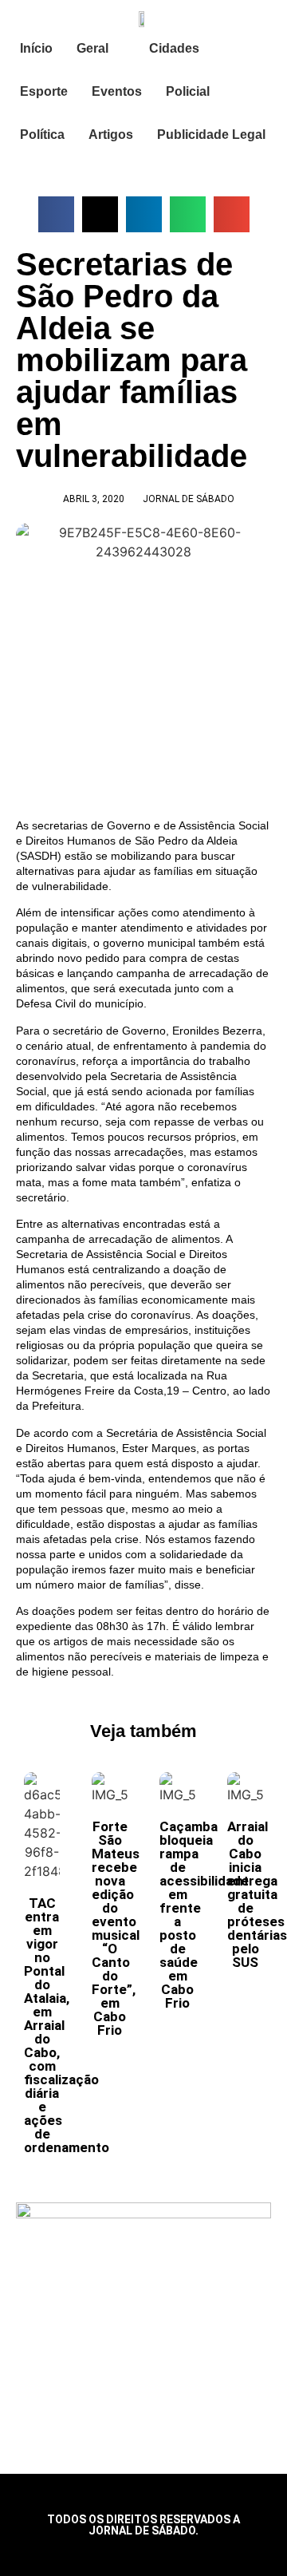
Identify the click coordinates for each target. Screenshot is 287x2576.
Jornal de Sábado (189, 499)
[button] (56, 214)
